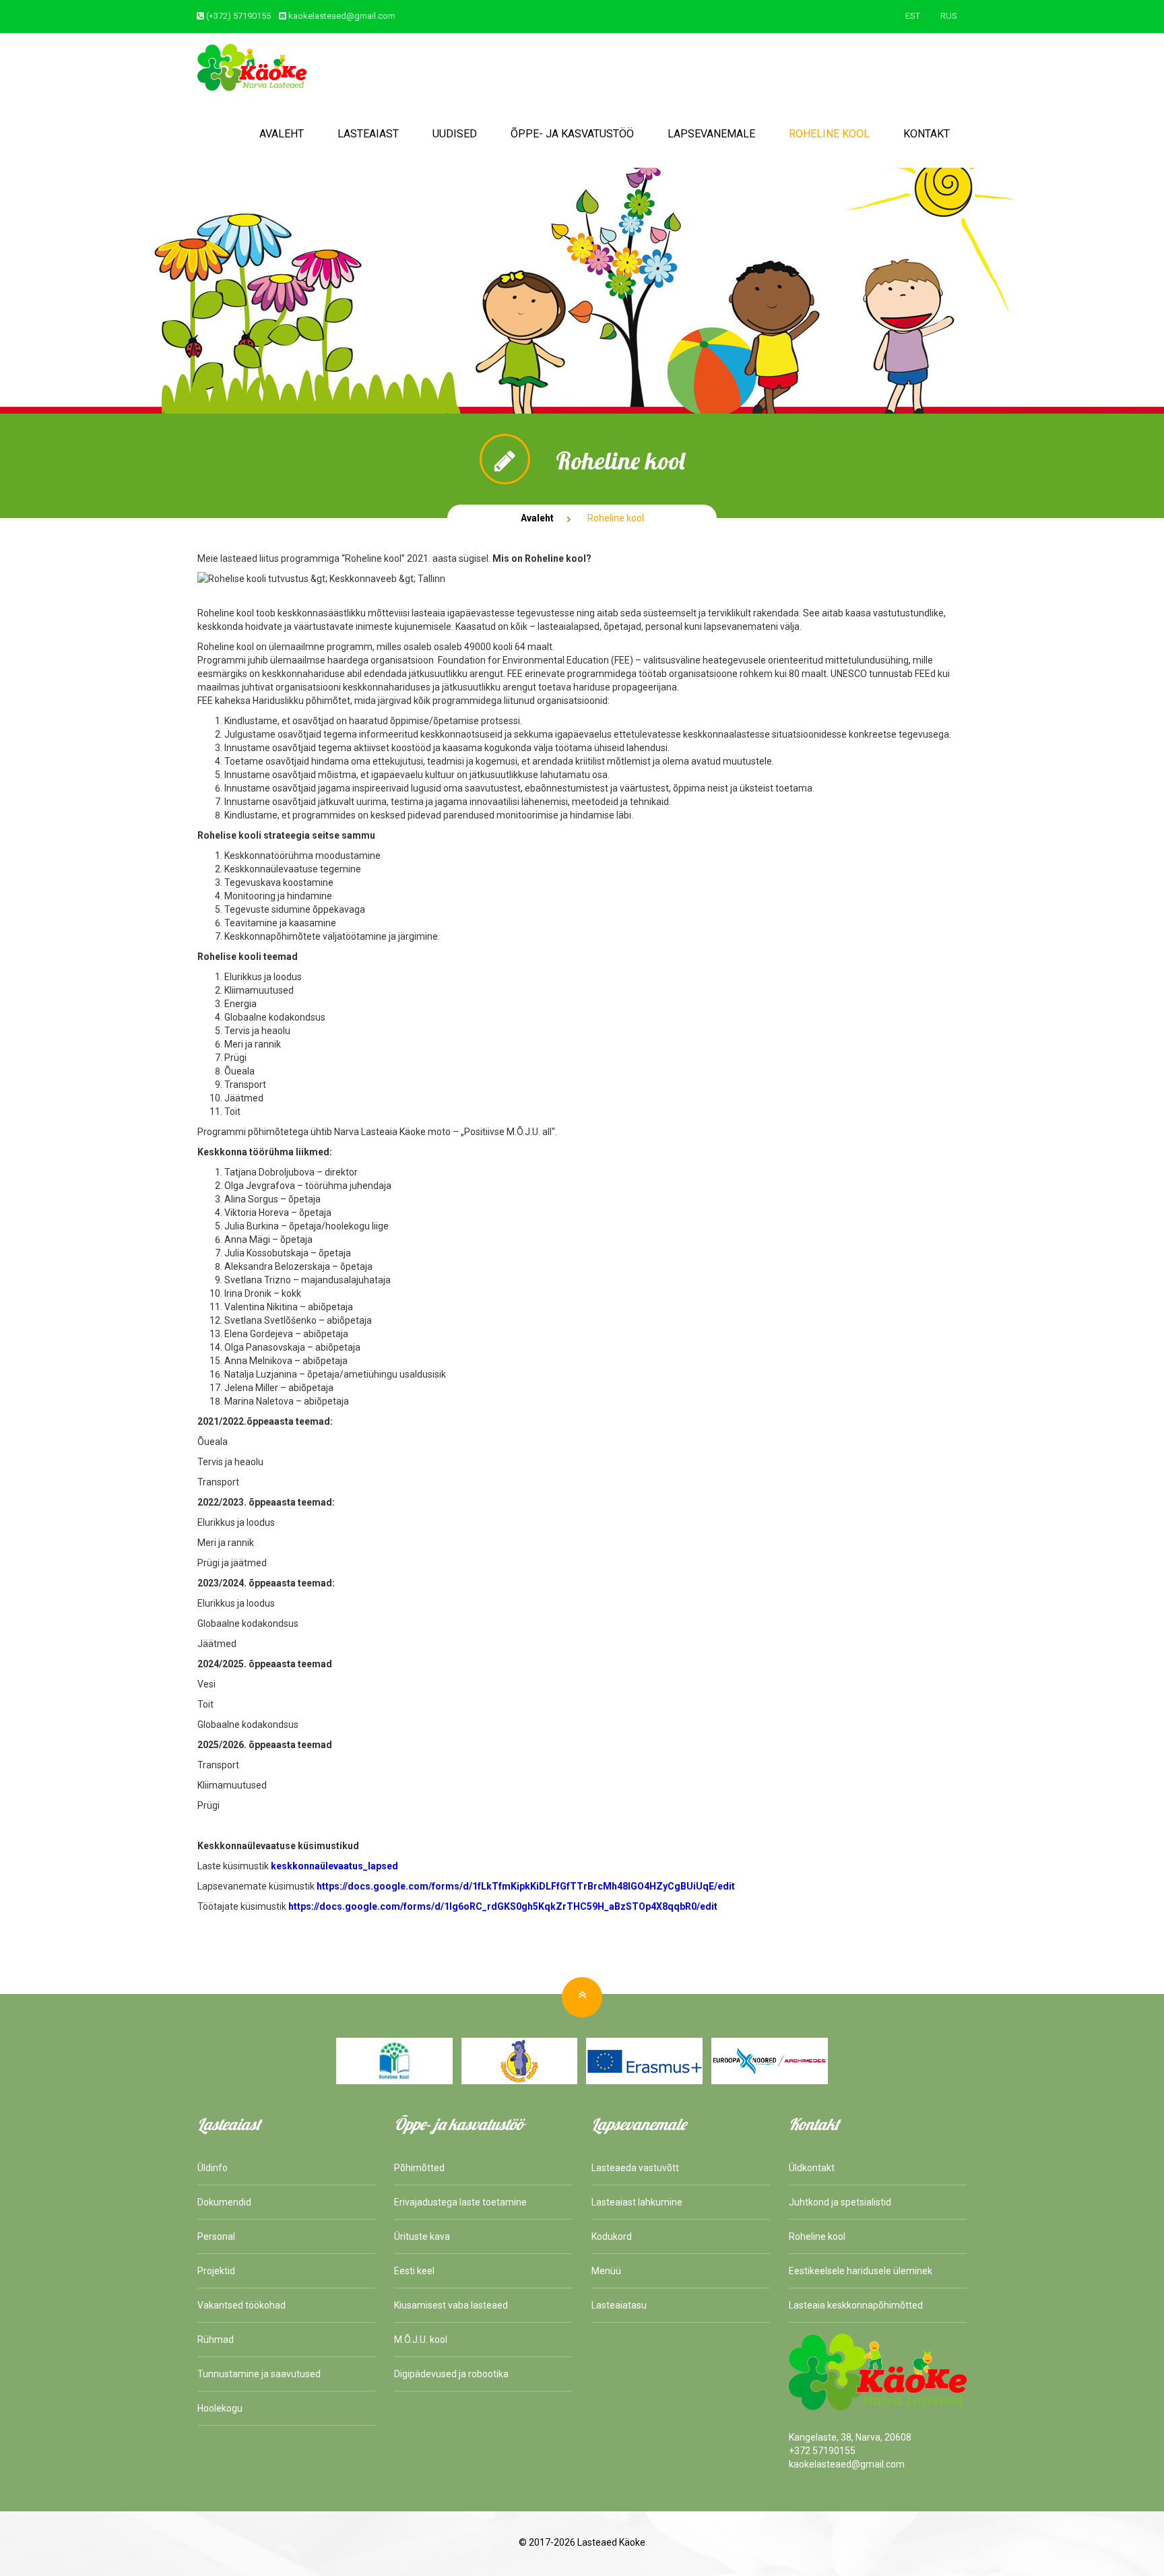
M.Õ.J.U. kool (421, 2340)
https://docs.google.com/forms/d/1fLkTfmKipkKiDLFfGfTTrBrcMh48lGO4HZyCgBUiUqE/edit (526, 1886)
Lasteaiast (368, 134)
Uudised (455, 134)
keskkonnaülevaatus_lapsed (334, 1866)
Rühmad (216, 2340)
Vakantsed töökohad (241, 2305)
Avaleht (282, 134)
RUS (949, 16)
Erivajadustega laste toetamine (460, 2202)
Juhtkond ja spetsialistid (840, 2202)
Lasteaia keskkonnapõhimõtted (856, 2305)
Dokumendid (224, 2202)
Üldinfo (213, 2168)
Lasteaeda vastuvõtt (635, 2168)
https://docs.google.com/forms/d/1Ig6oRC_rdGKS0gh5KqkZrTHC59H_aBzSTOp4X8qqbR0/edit (503, 1906)
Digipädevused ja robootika (451, 2374)
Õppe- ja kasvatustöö (572, 134)
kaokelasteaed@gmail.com (342, 16)
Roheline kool (829, 134)
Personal (216, 2236)
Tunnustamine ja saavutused (259, 2374)
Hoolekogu (220, 2408)
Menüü (606, 2271)
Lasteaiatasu (619, 2305)
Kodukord (612, 2236)
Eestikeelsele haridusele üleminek (861, 2271)
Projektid (216, 2271)
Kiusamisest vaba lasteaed (451, 2305)
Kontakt (927, 134)
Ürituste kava (422, 2236)
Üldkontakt (812, 2168)
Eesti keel (414, 2271)
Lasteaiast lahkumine (637, 2202)
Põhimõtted (419, 2168)
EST (913, 16)
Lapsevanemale (711, 134)
